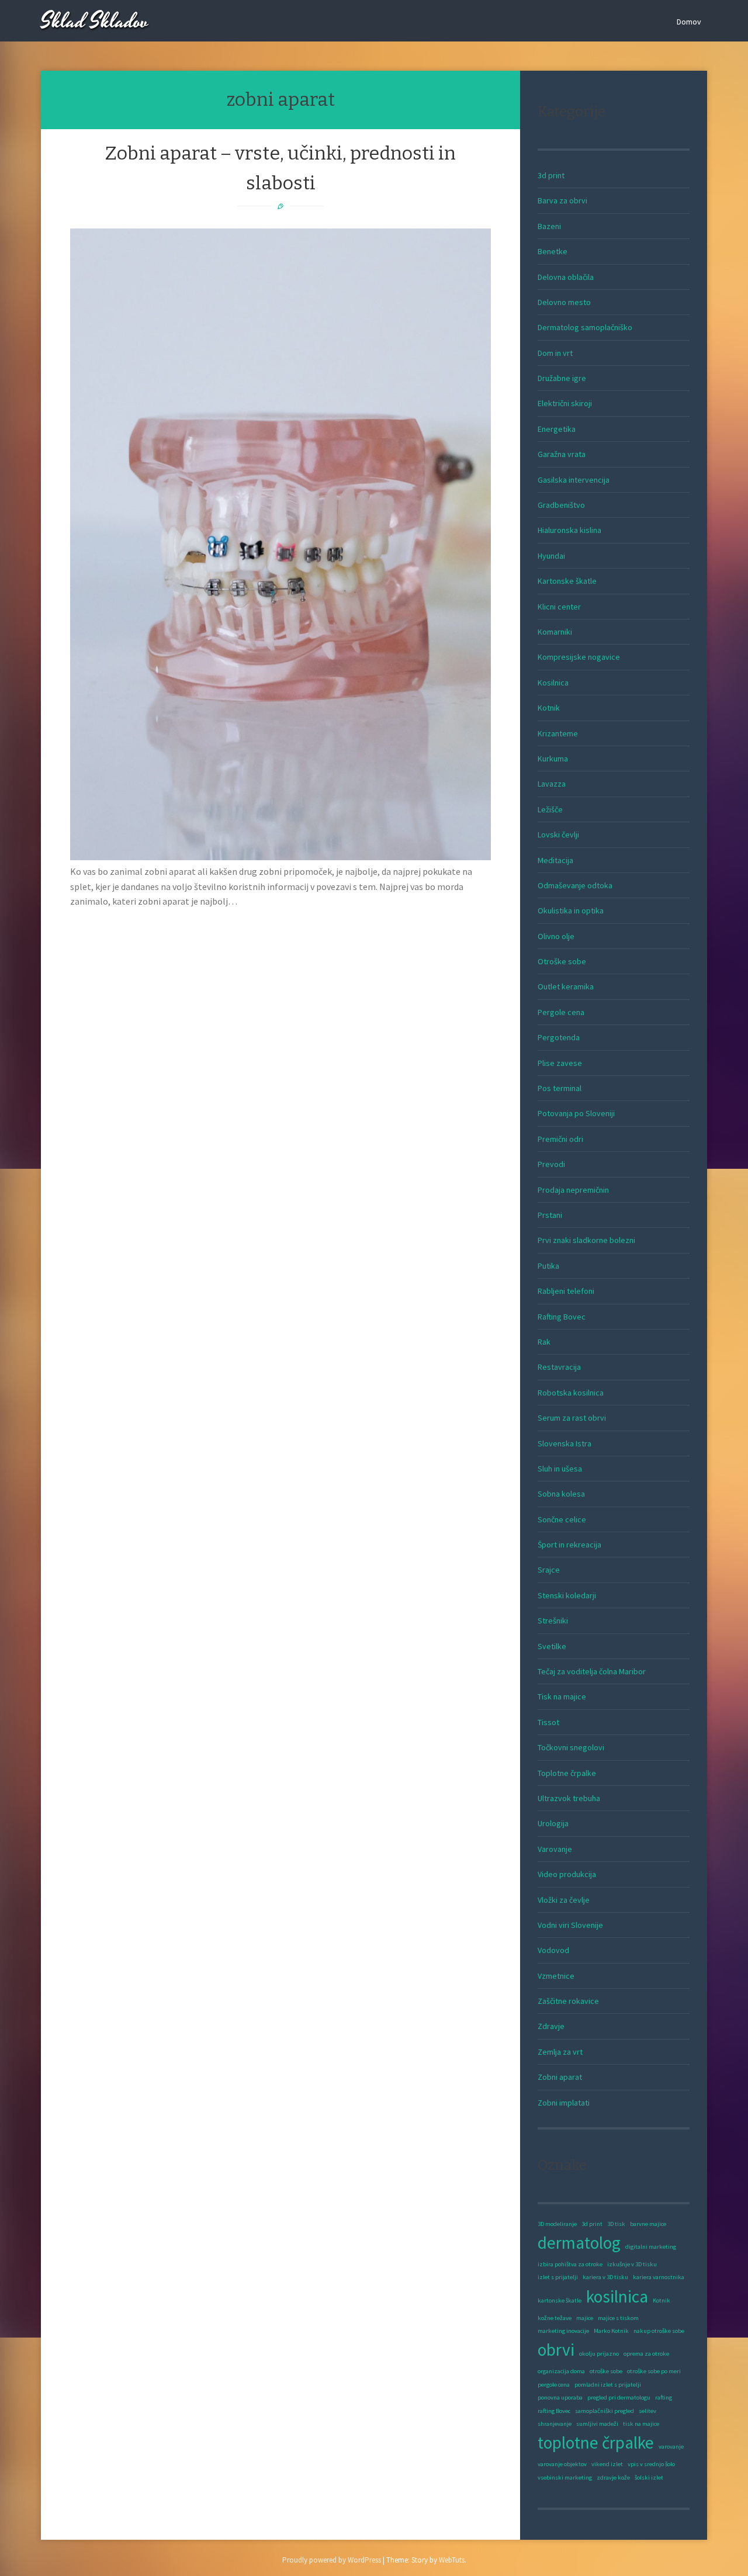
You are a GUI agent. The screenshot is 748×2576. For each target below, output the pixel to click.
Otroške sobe (562, 961)
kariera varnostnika (659, 2277)
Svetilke (552, 1646)
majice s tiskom (618, 2318)
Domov (689, 22)
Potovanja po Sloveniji (576, 1113)
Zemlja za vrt (560, 2052)
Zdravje (551, 2026)
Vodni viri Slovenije (570, 1925)
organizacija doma (561, 2371)
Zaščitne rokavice (568, 2001)
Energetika (557, 429)
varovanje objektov (562, 2464)
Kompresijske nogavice (579, 657)
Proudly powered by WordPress (332, 2560)
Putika (548, 1266)
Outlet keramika (566, 986)
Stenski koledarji (567, 1595)
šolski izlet (649, 2478)
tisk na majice (641, 2424)
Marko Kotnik (611, 2331)
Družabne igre (562, 378)
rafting (664, 2397)
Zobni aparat (560, 2077)
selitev (647, 2411)
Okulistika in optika (571, 910)
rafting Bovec (554, 2411)
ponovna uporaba (560, 2397)
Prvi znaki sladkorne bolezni (586, 1240)
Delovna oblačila (566, 277)
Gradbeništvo (561, 505)
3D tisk (616, 2224)
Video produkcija (567, 1874)
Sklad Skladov (95, 22)
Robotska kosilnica (571, 1393)
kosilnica (617, 2296)
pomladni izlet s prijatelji (608, 2385)
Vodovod (553, 1950)
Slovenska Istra (565, 1443)
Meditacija (555, 860)
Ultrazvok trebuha (569, 1798)
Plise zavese (560, 1063)
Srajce (549, 1570)
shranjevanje (555, 2424)
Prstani (550, 1215)
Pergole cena (561, 1012)
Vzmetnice (556, 1976)
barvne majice (648, 2224)
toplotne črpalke (596, 2442)
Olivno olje (556, 936)
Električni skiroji (565, 403)
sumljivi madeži (597, 2424)
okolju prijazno (599, 2354)
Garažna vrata (562, 454)
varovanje (671, 2447)
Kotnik (549, 708)
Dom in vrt (555, 353)
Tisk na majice (562, 1696)
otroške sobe (606, 2371)
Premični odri (560, 1139)
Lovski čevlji (558, 835)
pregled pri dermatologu (619, 2397)
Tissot (548, 1722)
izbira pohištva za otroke (570, 2264)
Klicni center (559, 607)
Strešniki (553, 1621)
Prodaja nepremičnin (573, 1190)
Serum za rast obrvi (572, 1418)
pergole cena (554, 2385)
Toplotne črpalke (567, 1773)
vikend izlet (607, 2464)
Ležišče (550, 809)
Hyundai (551, 556)
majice (585, 2318)
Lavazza (552, 784)
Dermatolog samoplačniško (585, 327)
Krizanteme (558, 733)
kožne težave (555, 2318)
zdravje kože (613, 2478)
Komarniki (555, 632)
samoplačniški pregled (605, 2411)
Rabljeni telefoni (566, 1291)
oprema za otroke (646, 2354)
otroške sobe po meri (654, 2371)
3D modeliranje (557, 2224)
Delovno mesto (564, 302)
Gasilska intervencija (574, 480)
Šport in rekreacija (569, 1545)
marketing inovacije (563, 2331)
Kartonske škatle (567, 581)
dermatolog (579, 2243)
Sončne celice (562, 1519)
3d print (551, 175)
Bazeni (549, 226)
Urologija (553, 1823)
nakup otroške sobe (659, 2331)
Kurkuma (553, 759)
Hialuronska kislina (569, 530)
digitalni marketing (651, 2247)
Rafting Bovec (562, 1317)
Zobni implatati (564, 2103)
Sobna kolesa (561, 1494)
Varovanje (555, 1849)
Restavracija (559, 1367)
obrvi (556, 2350)
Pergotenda (559, 1037)
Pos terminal (560, 1088)
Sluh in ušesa (560, 1469)
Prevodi (551, 1164)
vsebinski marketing (565, 2478)
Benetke (553, 251)
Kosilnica (553, 683)
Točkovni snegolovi (571, 1747)
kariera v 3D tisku (605, 2277)
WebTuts (452, 2560)
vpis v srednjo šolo (651, 2464)
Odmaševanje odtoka (575, 885)
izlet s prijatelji (558, 2277)
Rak (544, 1342)
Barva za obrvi (562, 200)
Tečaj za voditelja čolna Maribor (592, 1671)
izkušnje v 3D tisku (632, 2264)
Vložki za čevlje (564, 1900)
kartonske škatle (560, 2300)
